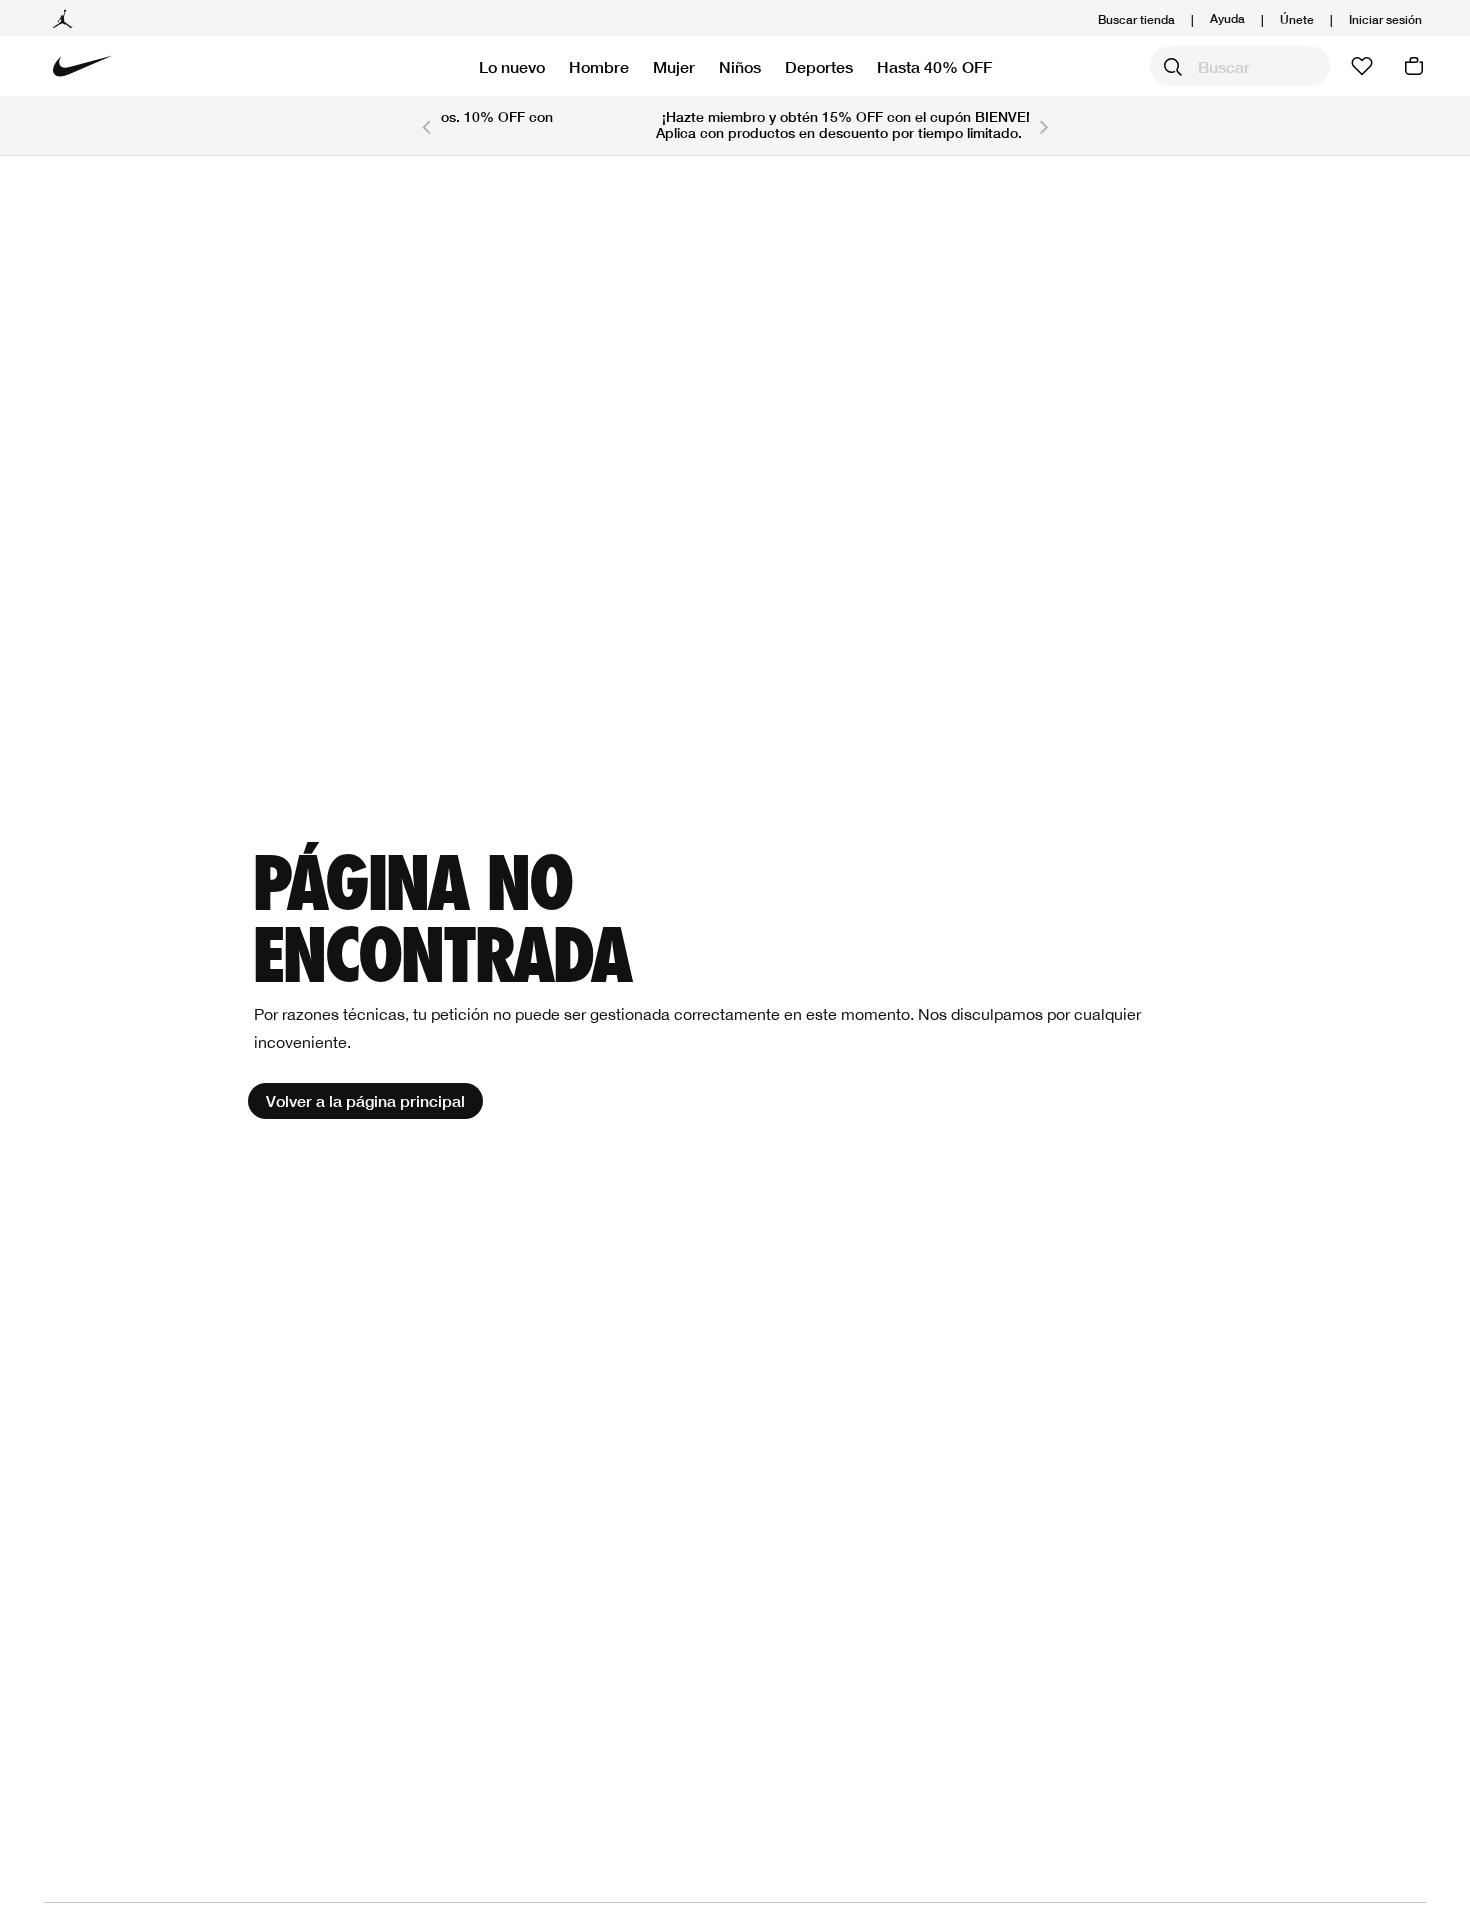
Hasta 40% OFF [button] (934, 66)
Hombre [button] (599, 66)
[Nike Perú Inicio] (83, 66)
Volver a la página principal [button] (365, 1100)
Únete (1297, 19)
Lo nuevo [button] (512, 66)
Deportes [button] (819, 66)
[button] (1385, 19)
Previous (426, 126)
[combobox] (1240, 66)
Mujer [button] (674, 66)
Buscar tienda (1136, 19)
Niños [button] (740, 66)
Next (1044, 126)
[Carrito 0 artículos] (1414, 66)
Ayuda (1227, 17)
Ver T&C (920, 132)
